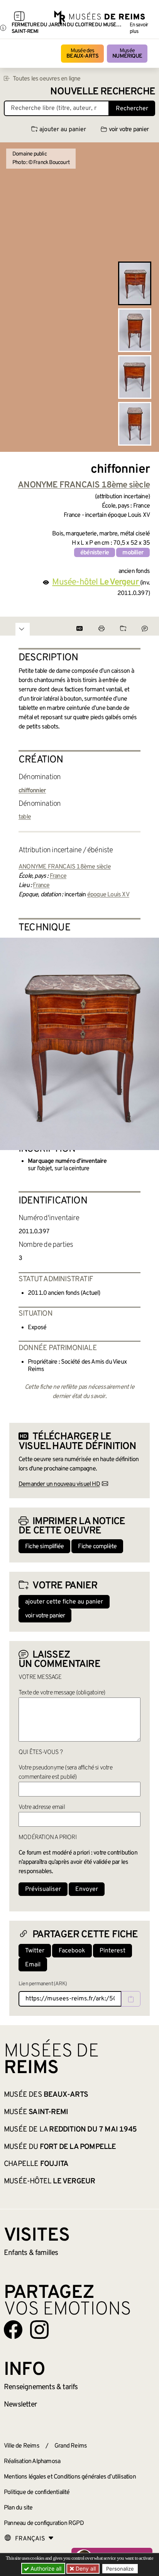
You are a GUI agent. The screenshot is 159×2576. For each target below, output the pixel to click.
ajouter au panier (63, 130)
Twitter (35, 1951)
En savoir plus (139, 28)
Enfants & (31, 2253)
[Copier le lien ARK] (131, 1999)
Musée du (60, 2147)
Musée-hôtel (49, 2181)
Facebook (72, 1951)
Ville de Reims (22, 2446)
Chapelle (36, 2164)
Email (33, 1965)
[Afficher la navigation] (19, 17)
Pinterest (112, 1951)
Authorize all (45, 2568)
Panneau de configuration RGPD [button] (44, 2523)
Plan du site (18, 2508)
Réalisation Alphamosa (32, 2461)
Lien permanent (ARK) (43, 1984)
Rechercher (132, 109)
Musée (127, 54)
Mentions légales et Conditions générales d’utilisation (70, 2477)
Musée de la (70, 2130)
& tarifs (41, 2387)
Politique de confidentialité (37, 2492)
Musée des (82, 54)
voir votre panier (129, 130)
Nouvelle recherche (103, 92)
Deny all (85, 2568)
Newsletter (20, 2405)
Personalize (120, 2569)
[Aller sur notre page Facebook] (13, 2330)
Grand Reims (71, 2446)
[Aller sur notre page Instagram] (39, 2330)
